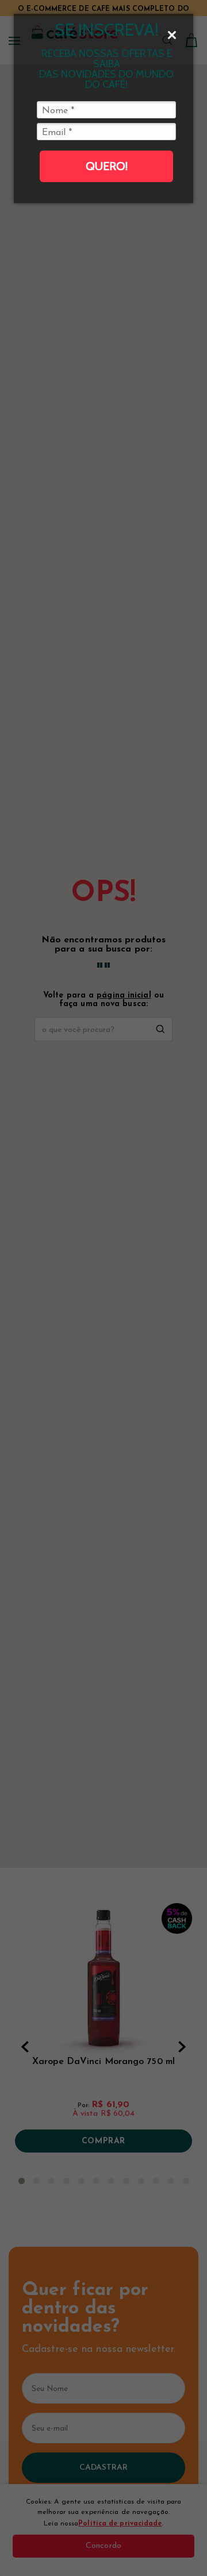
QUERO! (107, 166)
